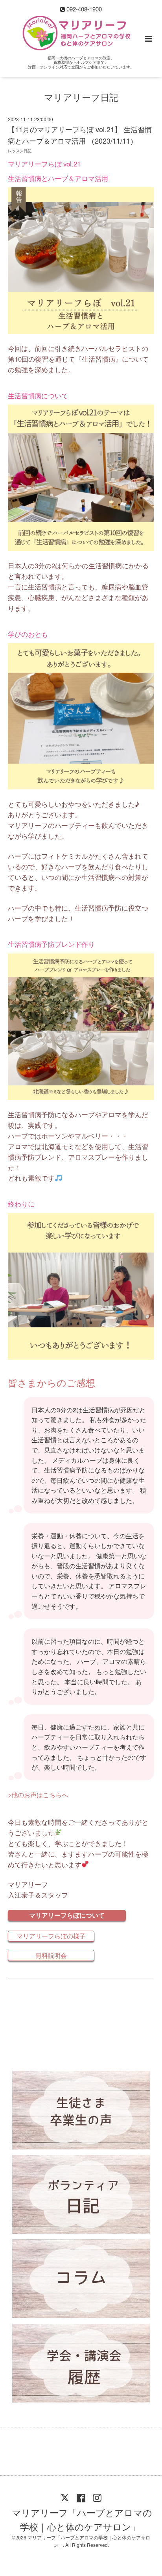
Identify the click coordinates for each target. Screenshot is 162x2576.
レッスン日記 (20, 151)
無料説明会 (51, 1955)
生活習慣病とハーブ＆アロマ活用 (58, 178)
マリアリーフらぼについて (67, 1915)
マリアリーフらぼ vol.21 (44, 164)
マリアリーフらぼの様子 (51, 1936)
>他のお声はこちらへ (39, 1795)
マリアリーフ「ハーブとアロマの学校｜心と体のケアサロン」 (82, 2519)
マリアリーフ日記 (81, 97)
